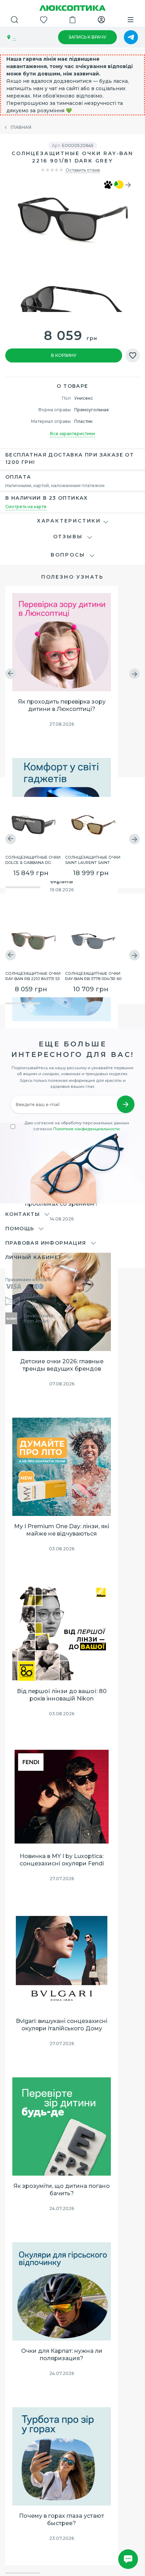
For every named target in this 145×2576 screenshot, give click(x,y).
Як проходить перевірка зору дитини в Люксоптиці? (62, 705)
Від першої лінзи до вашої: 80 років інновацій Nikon (62, 1695)
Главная (21, 127)
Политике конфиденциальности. (87, 1129)
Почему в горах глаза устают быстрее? (62, 2520)
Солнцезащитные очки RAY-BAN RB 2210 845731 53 (33, 976)
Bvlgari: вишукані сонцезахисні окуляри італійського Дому (62, 2025)
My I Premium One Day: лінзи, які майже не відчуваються (62, 1530)
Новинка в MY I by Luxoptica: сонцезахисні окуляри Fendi (62, 1860)
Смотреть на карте (26, 507)
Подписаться (126, 1104)
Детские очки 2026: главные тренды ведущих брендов (62, 1365)
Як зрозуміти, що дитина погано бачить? (62, 2190)
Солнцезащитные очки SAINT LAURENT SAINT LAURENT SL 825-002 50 (93, 859)
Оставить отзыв (83, 170)
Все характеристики (72, 434)
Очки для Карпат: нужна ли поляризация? (62, 2355)
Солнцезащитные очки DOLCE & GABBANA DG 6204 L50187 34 (33, 859)
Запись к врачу (87, 37)
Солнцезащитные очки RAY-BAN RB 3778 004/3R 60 (93, 976)
